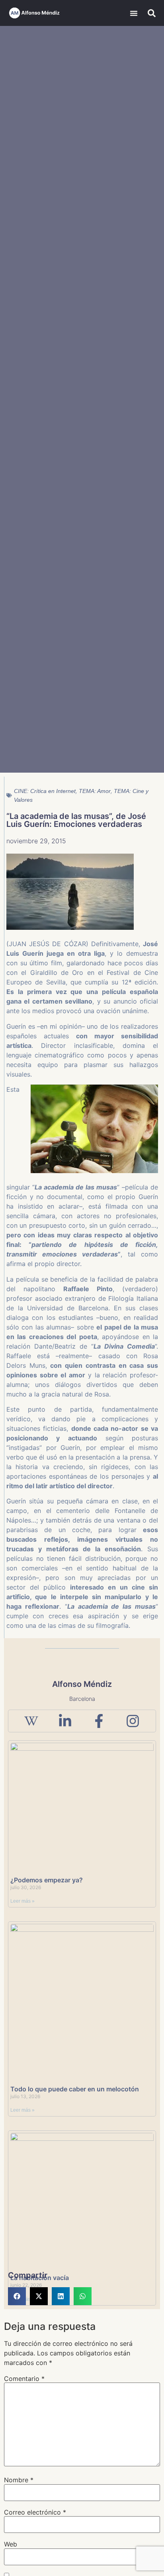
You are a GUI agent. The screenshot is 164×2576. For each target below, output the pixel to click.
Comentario (24, 2379)
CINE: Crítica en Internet (45, 791)
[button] (134, 13)
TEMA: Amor (95, 791)
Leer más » (22, 1901)
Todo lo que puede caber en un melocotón (75, 2089)
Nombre (19, 2480)
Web (11, 2544)
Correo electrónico (35, 2512)
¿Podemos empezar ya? (47, 1880)
